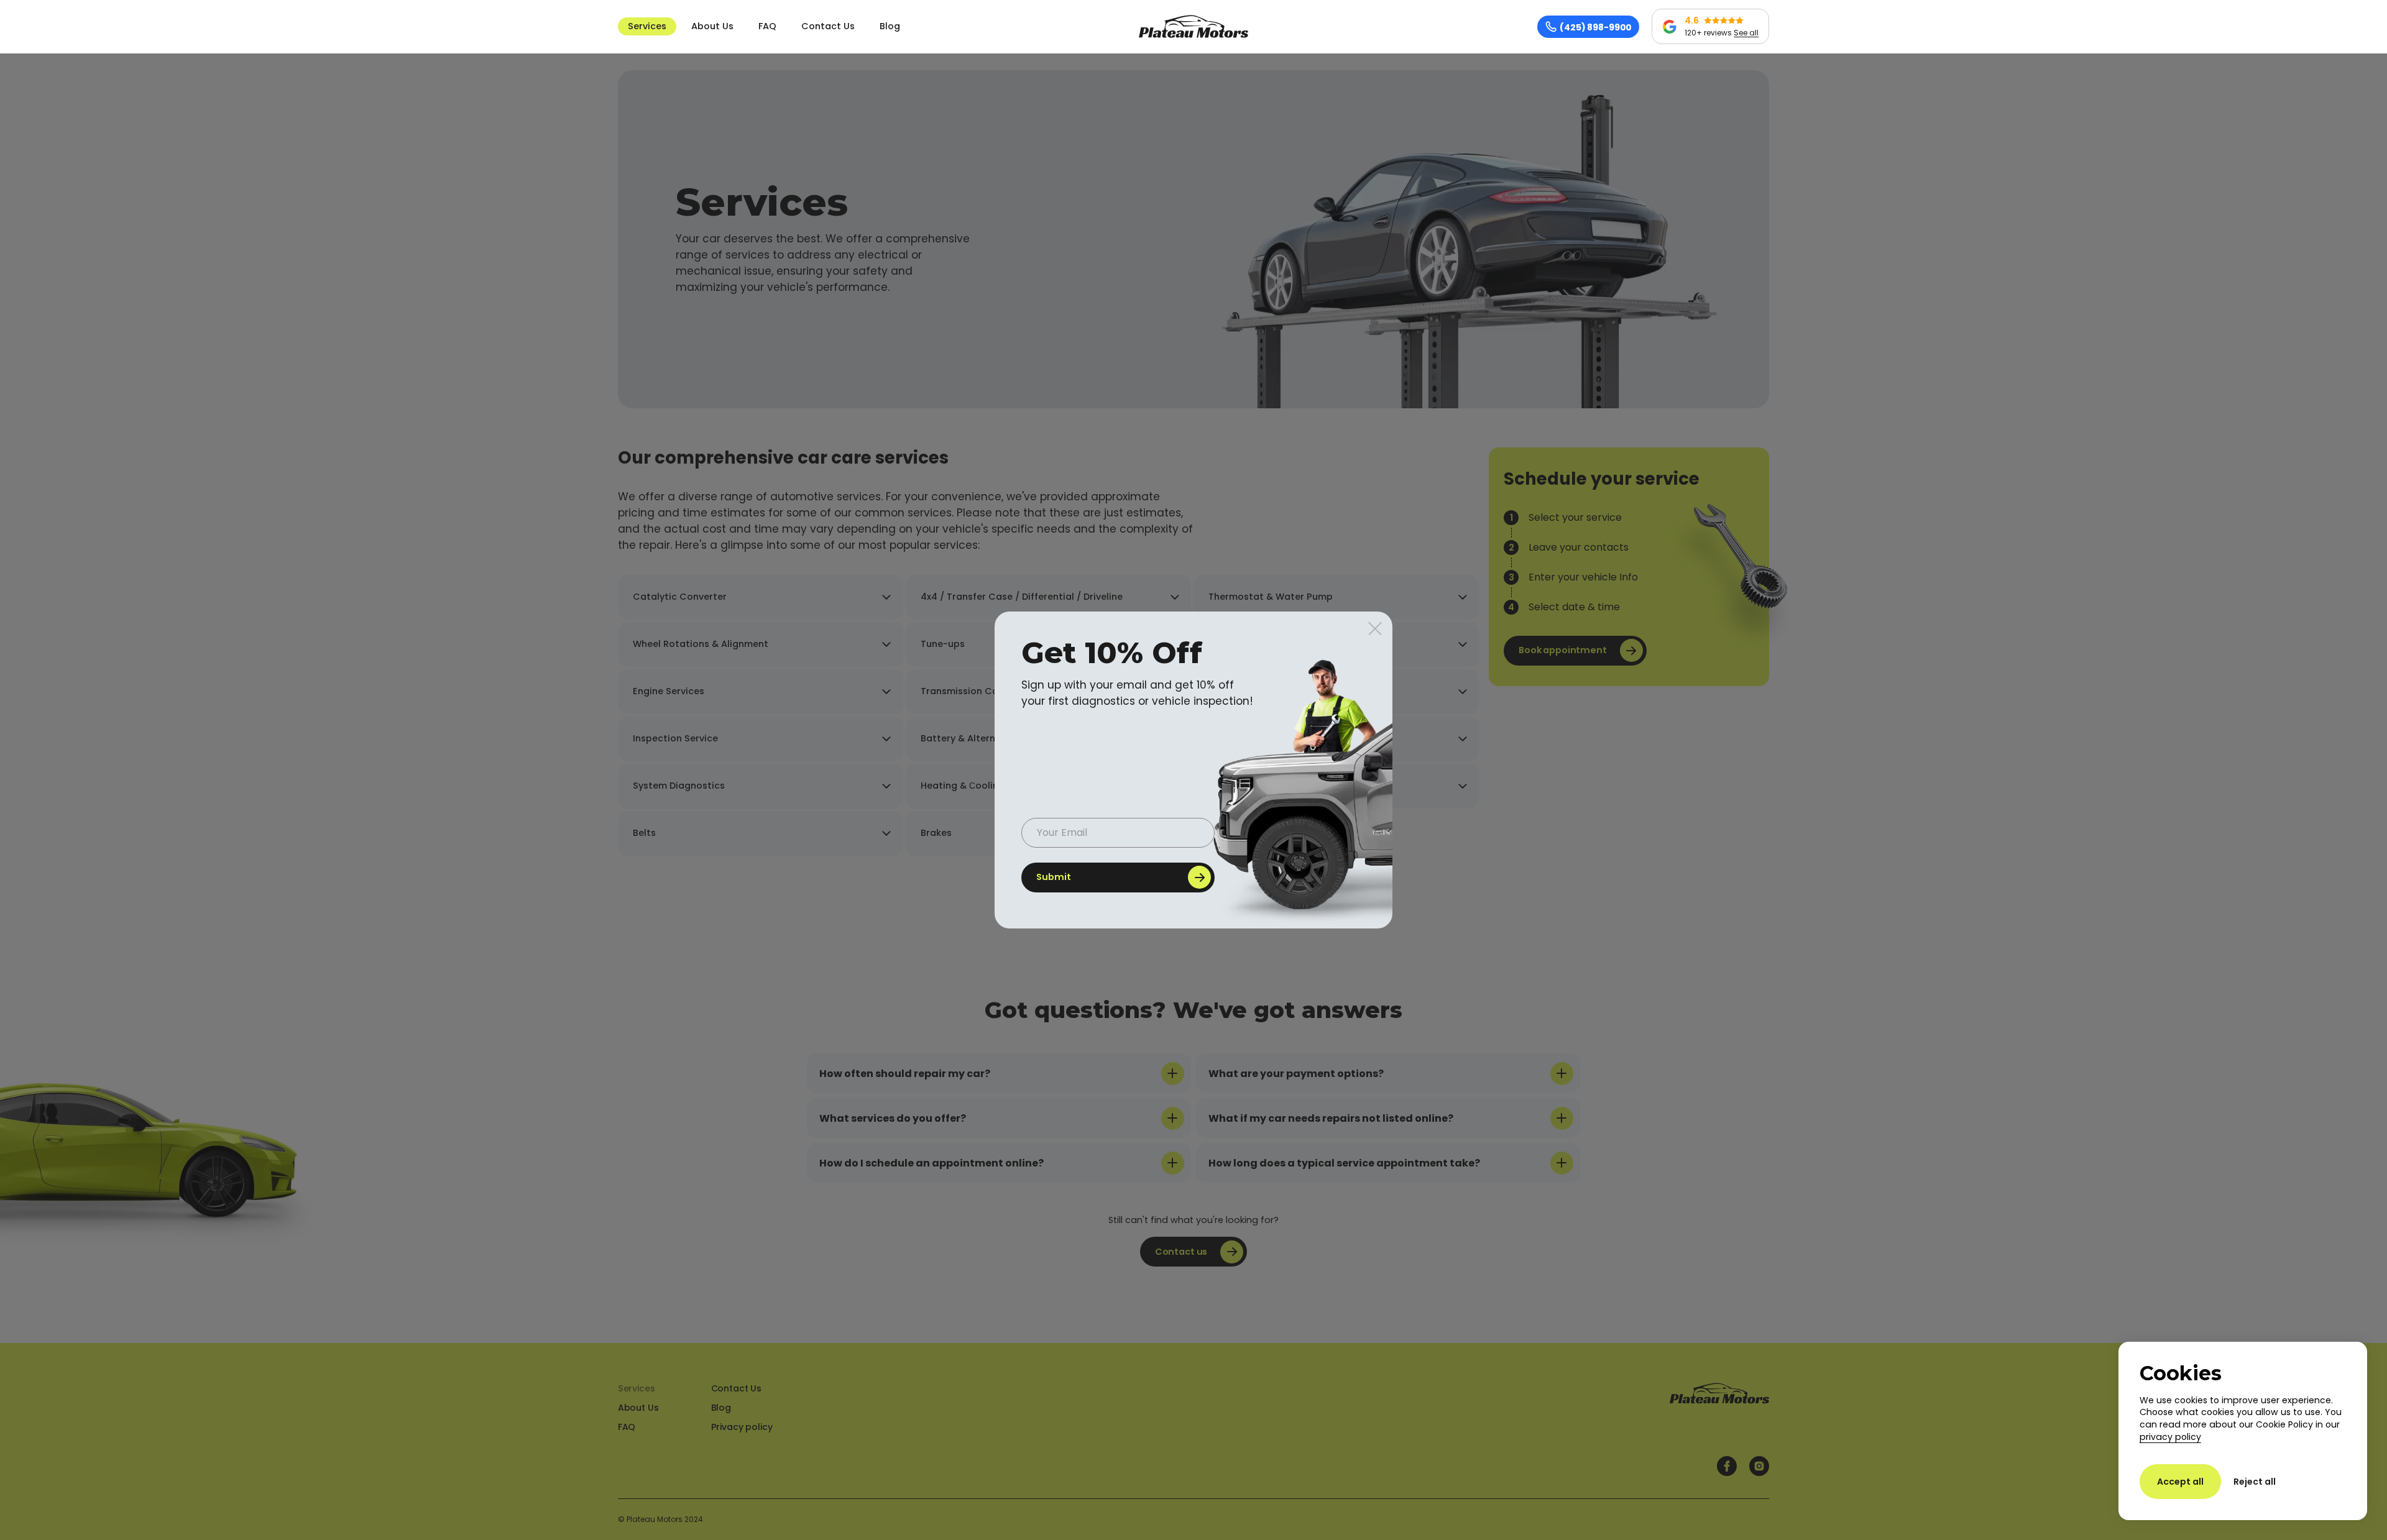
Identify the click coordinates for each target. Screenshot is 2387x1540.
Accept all (2180, 1482)
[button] (647, 27)
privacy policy (2170, 1437)
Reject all (2255, 1482)
